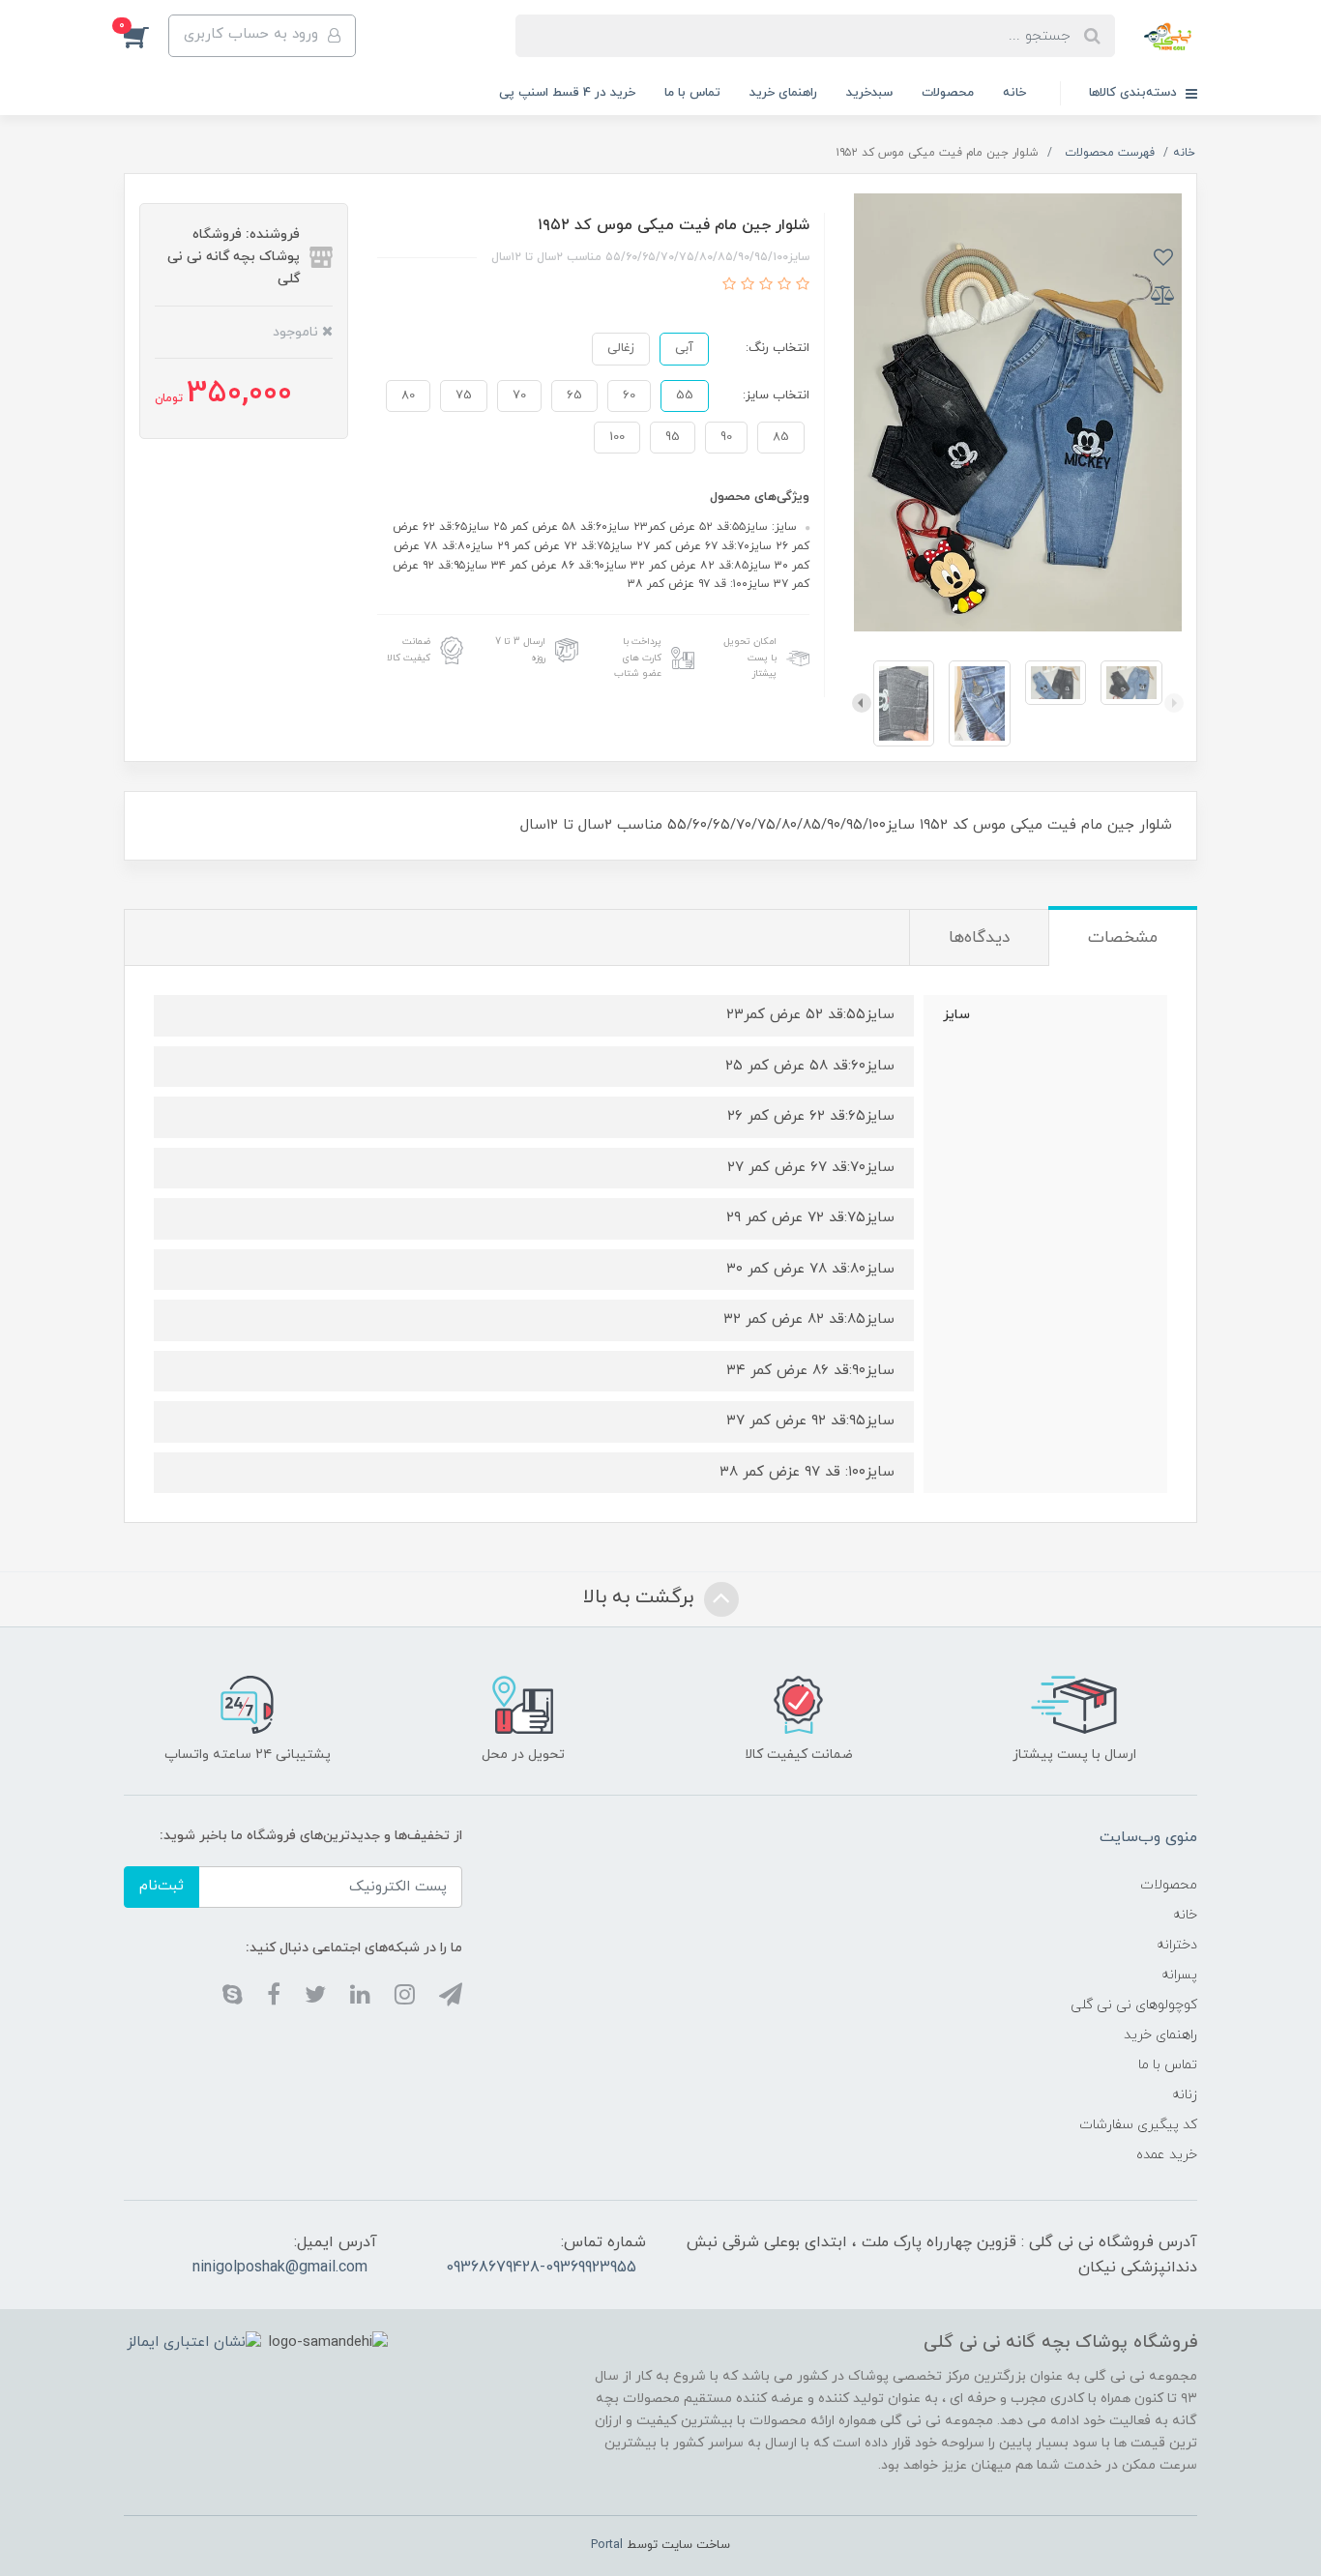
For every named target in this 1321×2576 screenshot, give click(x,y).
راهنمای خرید (783, 93)
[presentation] (1174, 703)
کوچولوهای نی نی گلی (1134, 2005)
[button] (146, 36)
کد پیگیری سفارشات (1138, 2125)
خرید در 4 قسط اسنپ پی (567, 93)
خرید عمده (1167, 2155)
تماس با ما (692, 93)
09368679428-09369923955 (541, 2268)
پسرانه (1179, 1975)
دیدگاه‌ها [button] (979, 938)
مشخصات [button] (1123, 938)
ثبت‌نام (161, 1886)
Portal (607, 2545)
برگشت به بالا (641, 1597)
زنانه (1185, 2095)
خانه (1014, 93)
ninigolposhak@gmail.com (280, 2268)
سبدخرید (869, 93)
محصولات (948, 93)
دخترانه (1177, 1945)
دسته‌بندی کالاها (1135, 93)
